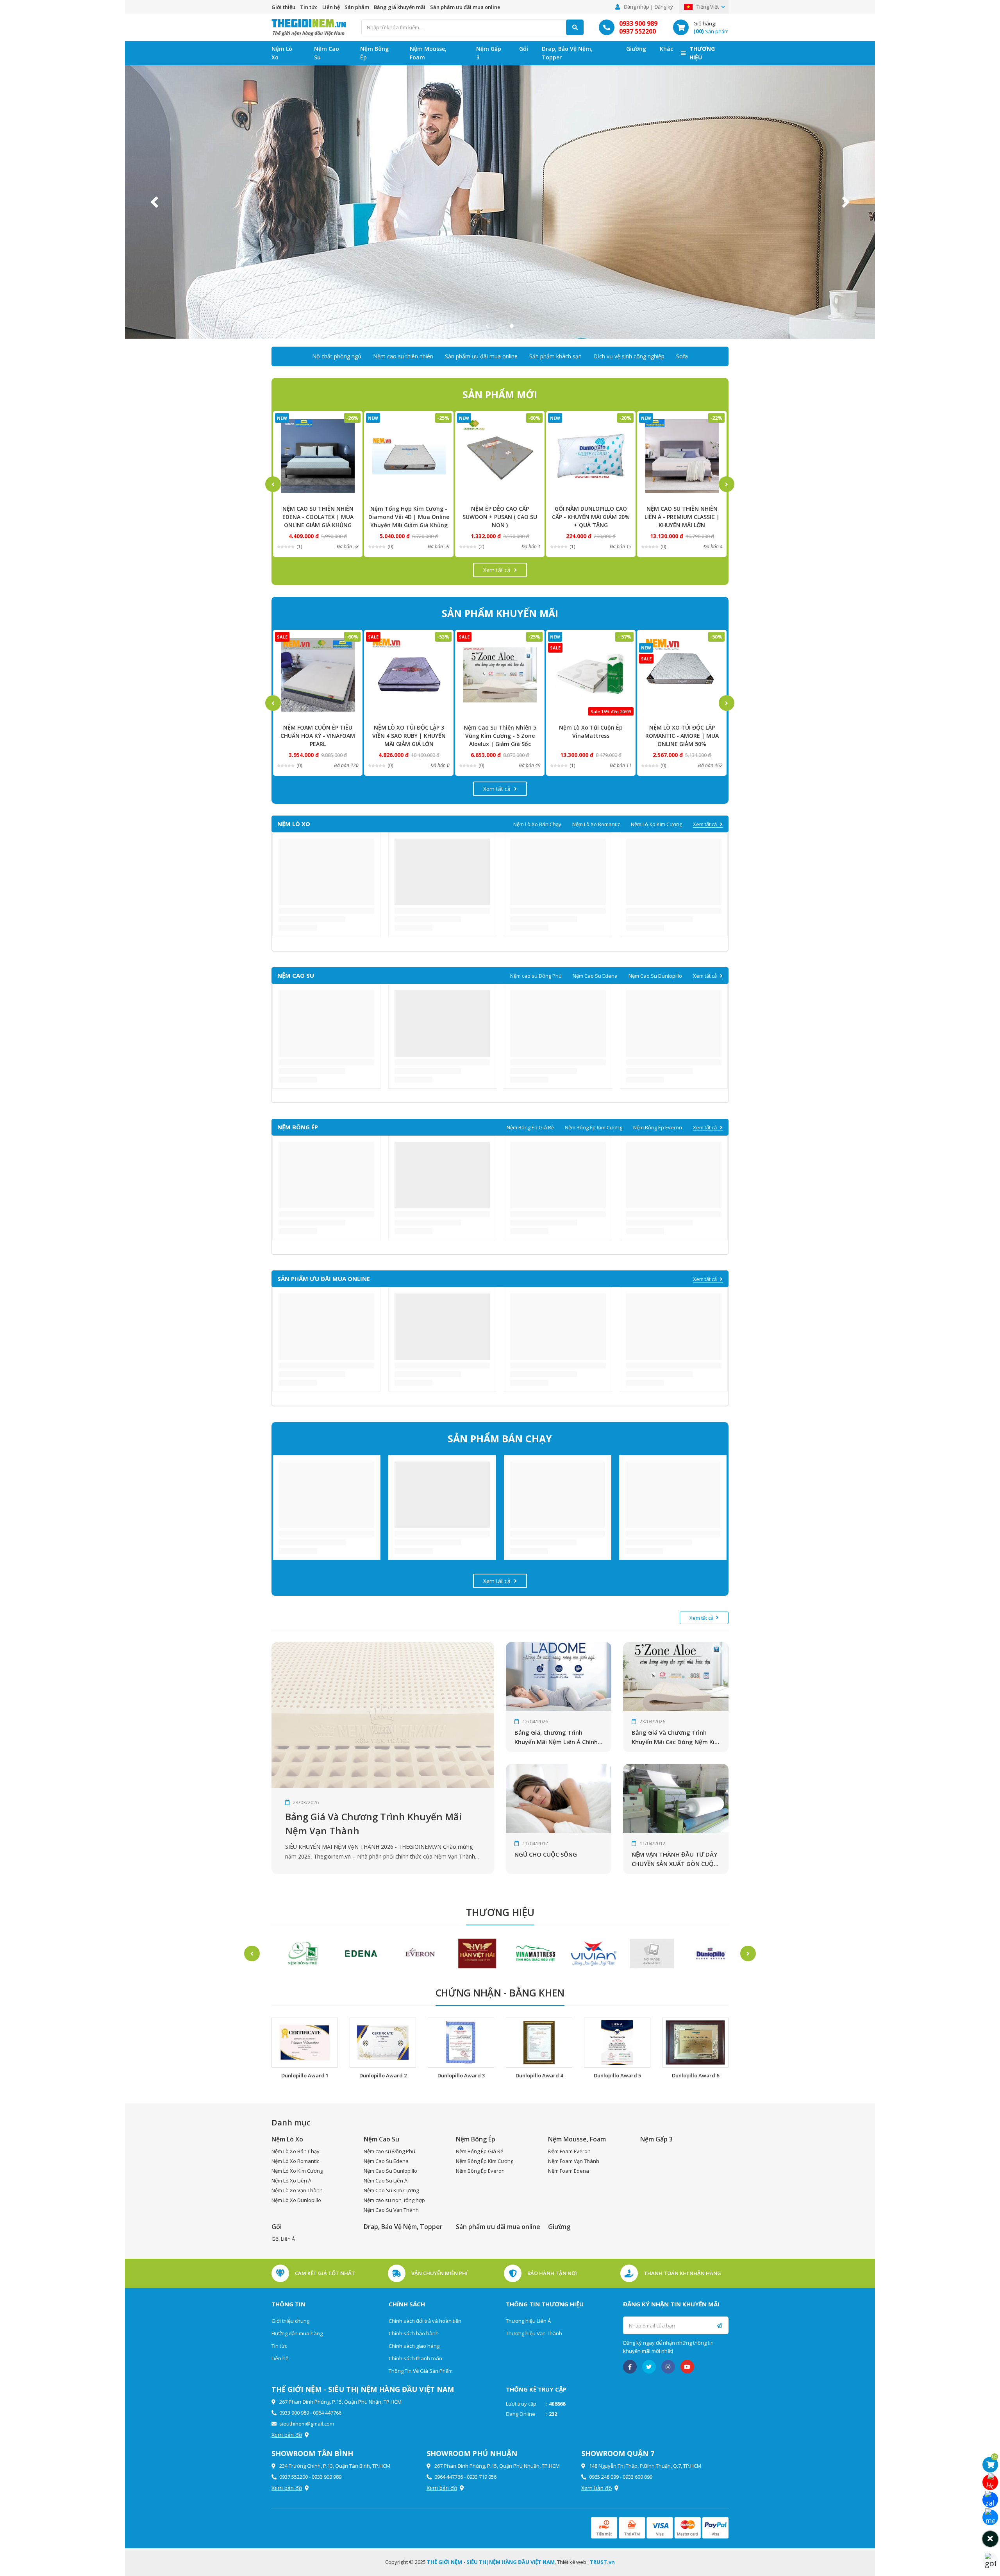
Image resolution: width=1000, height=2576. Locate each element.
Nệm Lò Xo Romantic (596, 824)
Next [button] (846, 202)
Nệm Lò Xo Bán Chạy (537, 824)
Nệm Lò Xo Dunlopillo (296, 2200)
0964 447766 (327, 2413)
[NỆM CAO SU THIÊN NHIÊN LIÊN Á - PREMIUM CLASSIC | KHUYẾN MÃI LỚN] (591, 456)
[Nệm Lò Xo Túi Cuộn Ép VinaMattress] (500, 675)
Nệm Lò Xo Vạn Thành (297, 2190)
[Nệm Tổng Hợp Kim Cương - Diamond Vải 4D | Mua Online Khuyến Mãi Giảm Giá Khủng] (318, 456)
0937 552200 (637, 31)
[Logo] (309, 27)
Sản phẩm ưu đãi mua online (465, 7)
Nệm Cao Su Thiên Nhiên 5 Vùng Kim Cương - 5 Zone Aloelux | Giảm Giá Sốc (409, 736)
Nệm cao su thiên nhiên (403, 356)
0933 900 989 (638, 23)
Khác (666, 49)
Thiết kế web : (573, 2562)
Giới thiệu (283, 7)
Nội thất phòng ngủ (337, 356)
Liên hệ (331, 7)
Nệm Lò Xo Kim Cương (656, 824)
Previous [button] (154, 202)
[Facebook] (630, 2367)
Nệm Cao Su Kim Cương (391, 2190)
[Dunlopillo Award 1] (305, 2043)
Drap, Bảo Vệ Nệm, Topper (567, 53)
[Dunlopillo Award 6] (695, 2043)
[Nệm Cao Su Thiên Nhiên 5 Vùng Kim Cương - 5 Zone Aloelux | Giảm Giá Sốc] (409, 675)
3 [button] (512, 326)
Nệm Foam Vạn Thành (574, 2161)
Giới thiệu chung (290, 2321)
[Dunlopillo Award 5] (617, 2043)
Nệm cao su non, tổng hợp (394, 2200)
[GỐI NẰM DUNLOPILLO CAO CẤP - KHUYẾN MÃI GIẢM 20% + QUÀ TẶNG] (500, 456)
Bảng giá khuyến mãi (400, 7)
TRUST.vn (602, 2562)
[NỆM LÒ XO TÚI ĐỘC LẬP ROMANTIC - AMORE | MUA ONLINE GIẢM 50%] (591, 675)
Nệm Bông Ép (374, 53)
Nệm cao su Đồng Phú (536, 976)
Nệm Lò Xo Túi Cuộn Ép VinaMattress (500, 732)
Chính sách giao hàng (414, 2346)
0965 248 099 (604, 2477)
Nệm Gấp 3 (489, 53)
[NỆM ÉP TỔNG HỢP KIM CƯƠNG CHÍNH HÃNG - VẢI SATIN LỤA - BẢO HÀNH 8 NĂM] (682, 456)
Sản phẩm (357, 7)
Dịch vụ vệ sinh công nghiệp (629, 356)
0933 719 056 (482, 2477)
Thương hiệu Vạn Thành (534, 2333)
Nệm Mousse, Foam (428, 53)
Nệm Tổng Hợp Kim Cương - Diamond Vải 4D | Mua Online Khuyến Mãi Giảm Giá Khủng (318, 517)
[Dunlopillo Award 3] (461, 2043)
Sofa (682, 356)
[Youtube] (687, 2367)
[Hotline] (990, 2482)
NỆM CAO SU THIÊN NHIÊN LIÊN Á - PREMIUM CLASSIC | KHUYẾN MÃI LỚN (591, 517)
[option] (500, 202)
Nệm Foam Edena (569, 2171)
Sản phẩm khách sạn (555, 356)
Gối (524, 49)
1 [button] (488, 326)
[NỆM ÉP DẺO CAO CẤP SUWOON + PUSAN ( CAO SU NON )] (409, 456)
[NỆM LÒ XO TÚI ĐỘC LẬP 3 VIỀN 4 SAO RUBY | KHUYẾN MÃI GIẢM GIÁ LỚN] (318, 675)
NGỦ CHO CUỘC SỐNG (546, 1854)
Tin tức (309, 7)
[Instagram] (668, 2367)
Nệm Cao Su (327, 53)
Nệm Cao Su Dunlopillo (655, 976)
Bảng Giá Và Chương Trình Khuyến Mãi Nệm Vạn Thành (373, 1824)
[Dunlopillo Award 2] (383, 2043)
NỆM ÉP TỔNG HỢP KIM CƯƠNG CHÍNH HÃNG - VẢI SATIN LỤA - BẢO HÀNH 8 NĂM (682, 517)
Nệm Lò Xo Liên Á (291, 2181)
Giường (636, 49)
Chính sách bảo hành (414, 2333)
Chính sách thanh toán (415, 2358)
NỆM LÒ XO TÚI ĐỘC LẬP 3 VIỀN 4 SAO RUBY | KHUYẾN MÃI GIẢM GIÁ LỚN (318, 736)
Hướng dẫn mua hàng (297, 2333)
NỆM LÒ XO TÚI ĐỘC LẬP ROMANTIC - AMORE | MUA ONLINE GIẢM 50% (591, 736)
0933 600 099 (637, 2477)
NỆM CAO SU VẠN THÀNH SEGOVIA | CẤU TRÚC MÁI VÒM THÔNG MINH (682, 736)
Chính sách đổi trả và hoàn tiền (425, 2321)
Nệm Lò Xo (282, 53)
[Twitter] (649, 2367)
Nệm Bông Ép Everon (658, 1127)
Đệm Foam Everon (569, 2151)
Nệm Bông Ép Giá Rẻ (530, 1127)
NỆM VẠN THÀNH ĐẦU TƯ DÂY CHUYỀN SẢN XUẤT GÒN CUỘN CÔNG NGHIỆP (675, 1859)
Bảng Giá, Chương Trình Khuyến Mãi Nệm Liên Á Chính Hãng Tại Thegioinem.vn (556, 1737)
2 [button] (500, 326)
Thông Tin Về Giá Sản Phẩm (421, 2371)
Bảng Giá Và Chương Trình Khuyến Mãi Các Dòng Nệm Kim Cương (676, 1737)
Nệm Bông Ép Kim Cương (594, 1127)
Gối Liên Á (283, 2239)
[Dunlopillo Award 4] (539, 2043)
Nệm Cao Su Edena (595, 976)
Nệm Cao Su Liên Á (386, 2181)
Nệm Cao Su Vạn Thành (391, 2210)
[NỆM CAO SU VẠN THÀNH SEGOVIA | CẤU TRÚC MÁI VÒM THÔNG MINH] (682, 675)
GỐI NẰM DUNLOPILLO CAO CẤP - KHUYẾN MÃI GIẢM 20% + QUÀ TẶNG (500, 517)
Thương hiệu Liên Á (528, 2321)
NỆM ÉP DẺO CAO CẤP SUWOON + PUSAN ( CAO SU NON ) (409, 517)
